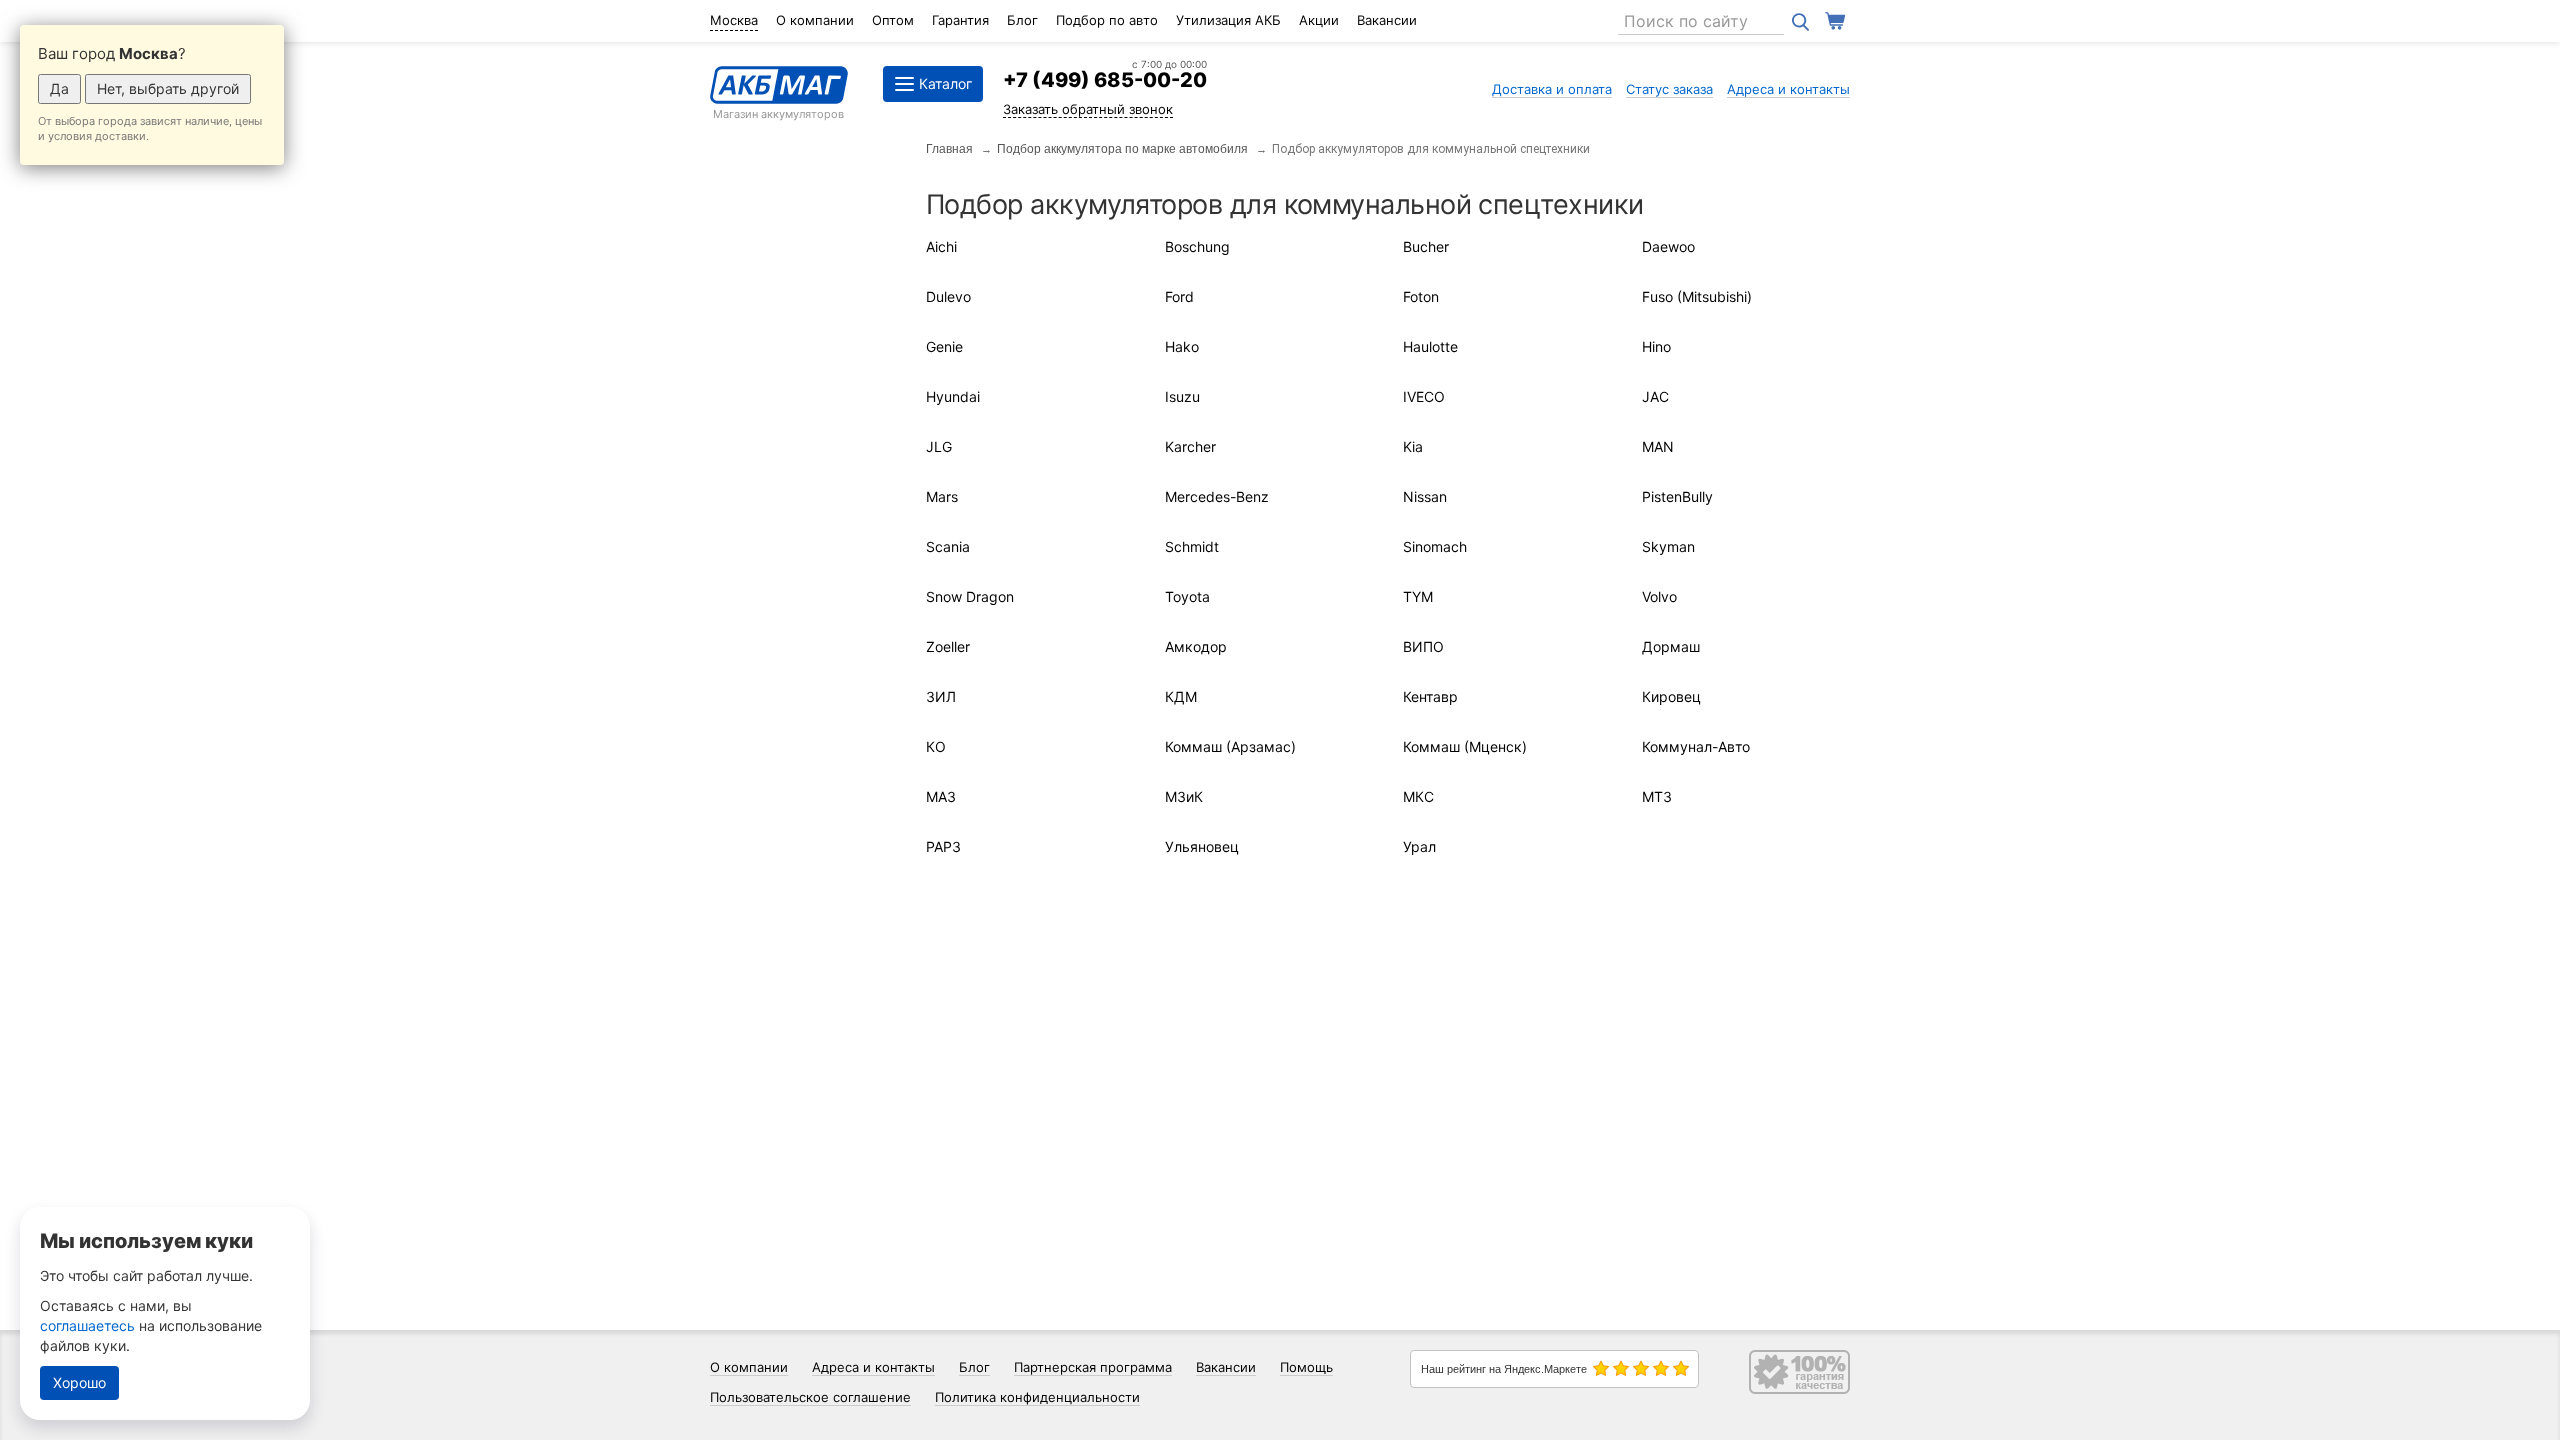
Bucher (1426, 246)
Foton (1421, 296)
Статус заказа (1669, 89)
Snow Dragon (970, 596)
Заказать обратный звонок (1088, 109)
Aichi (941, 246)
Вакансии (1387, 20)
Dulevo (948, 296)
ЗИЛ (941, 696)
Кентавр (1430, 696)
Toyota (1187, 596)
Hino (1656, 346)
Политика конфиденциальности (1037, 1397)
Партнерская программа (1093, 1367)
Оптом (893, 20)
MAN (1658, 446)
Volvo (1659, 596)
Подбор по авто (1107, 20)
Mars (942, 496)
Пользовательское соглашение (810, 1397)
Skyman (1668, 546)
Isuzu (1182, 396)
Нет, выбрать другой (168, 88)
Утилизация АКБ (1228, 20)
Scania (948, 546)
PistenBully (1677, 496)
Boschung (1197, 246)
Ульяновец (1202, 846)
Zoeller (948, 646)
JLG (939, 446)
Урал (1419, 846)
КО (936, 746)
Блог (1022, 20)
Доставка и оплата (1552, 89)
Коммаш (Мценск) (1465, 746)
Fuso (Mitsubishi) (1697, 296)
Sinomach (1435, 546)
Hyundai (953, 396)
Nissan (1425, 496)
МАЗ (941, 796)
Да (59, 88)
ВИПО (1423, 646)
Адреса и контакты (1788, 89)
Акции (1319, 20)
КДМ (1181, 696)
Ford (1179, 296)
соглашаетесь (87, 1325)
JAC (1655, 396)
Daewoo (1668, 246)
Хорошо (79, 1382)
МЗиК (1184, 796)
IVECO (1424, 396)
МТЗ (1657, 796)
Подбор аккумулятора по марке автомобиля (1122, 149)
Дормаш (1671, 646)
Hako (1182, 346)
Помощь (1306, 1367)
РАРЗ (943, 846)
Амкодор (1196, 646)
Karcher (1190, 446)
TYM (1418, 596)
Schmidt (1192, 546)
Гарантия (960, 20)
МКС (1418, 796)
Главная (949, 149)
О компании (815, 20)
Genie (944, 346)
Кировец (1671, 696)
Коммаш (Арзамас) (1230, 746)
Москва (734, 20)
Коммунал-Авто (1696, 746)
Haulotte (1430, 346)
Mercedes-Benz (1217, 496)
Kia (1413, 446)
